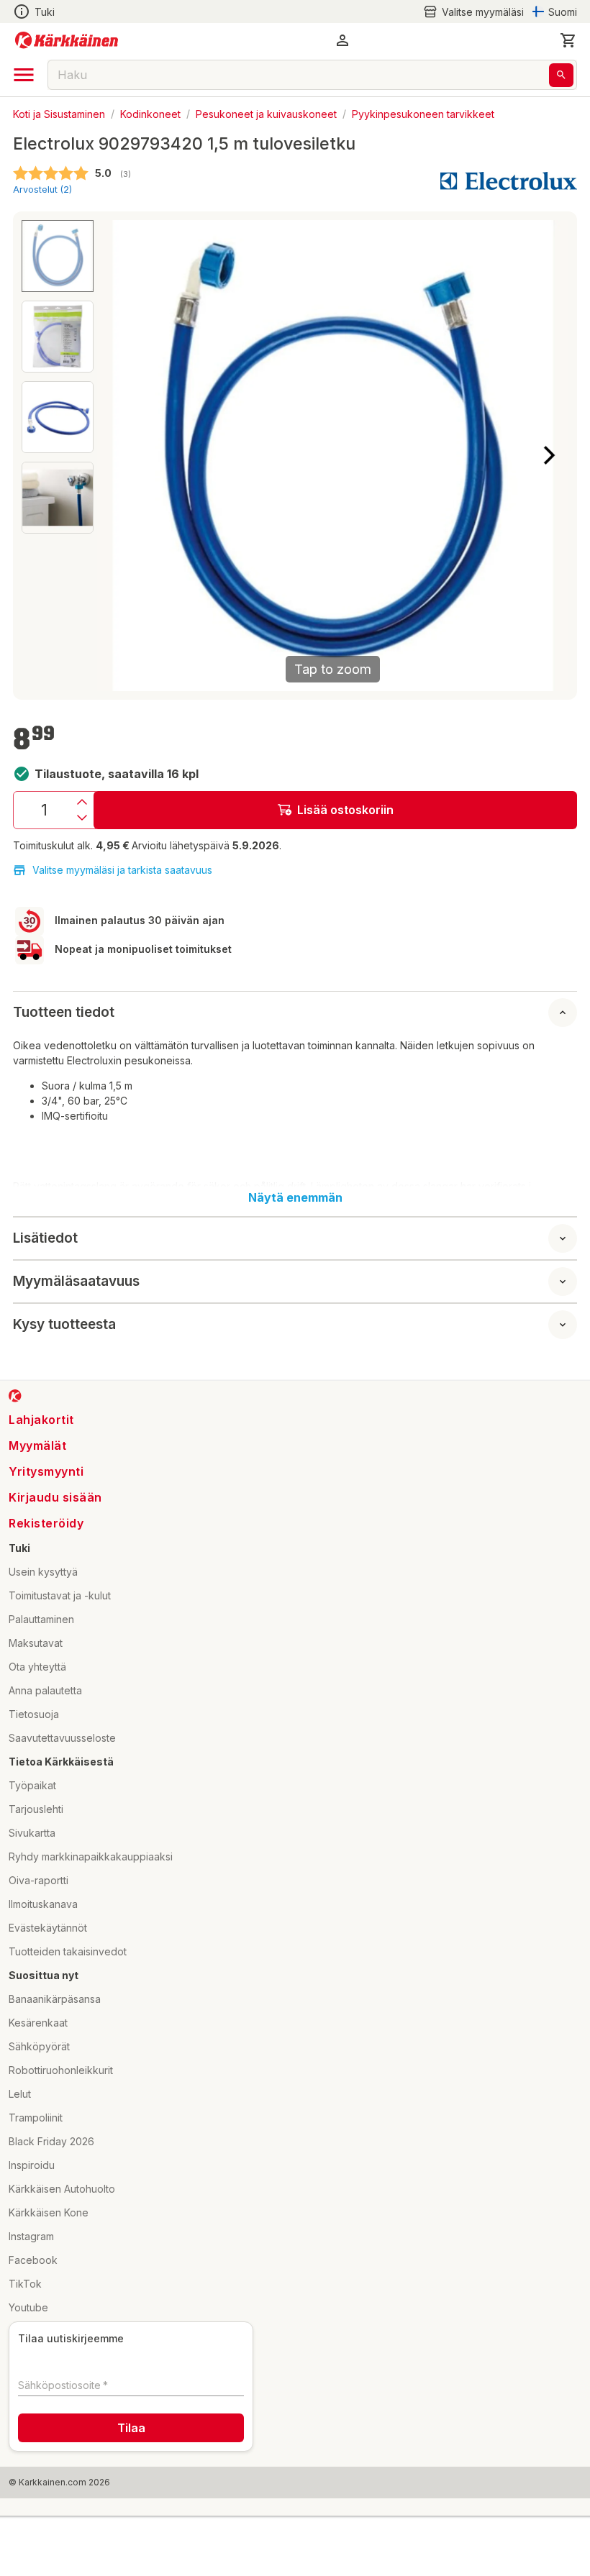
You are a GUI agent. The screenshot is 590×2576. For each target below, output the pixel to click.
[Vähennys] (82, 818)
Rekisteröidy (46, 1523)
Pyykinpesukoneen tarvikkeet (423, 113)
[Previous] (117, 455)
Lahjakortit (41, 1420)
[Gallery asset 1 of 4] (58, 256)
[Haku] (561, 75)
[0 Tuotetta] (568, 40)
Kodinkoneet (150, 113)
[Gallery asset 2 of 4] (58, 337)
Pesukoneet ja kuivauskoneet (266, 113)
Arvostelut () (42, 189)
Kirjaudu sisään (55, 1497)
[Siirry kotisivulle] (67, 40)
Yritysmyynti (46, 1471)
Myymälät (37, 1445)
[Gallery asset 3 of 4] (58, 417)
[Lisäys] (82, 802)
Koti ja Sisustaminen (59, 113)
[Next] (549, 455)
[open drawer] (24, 75)
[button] (473, 12)
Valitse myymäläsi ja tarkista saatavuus (122, 870)
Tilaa (131, 2428)
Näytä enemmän (295, 1197)
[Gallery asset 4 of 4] (58, 498)
